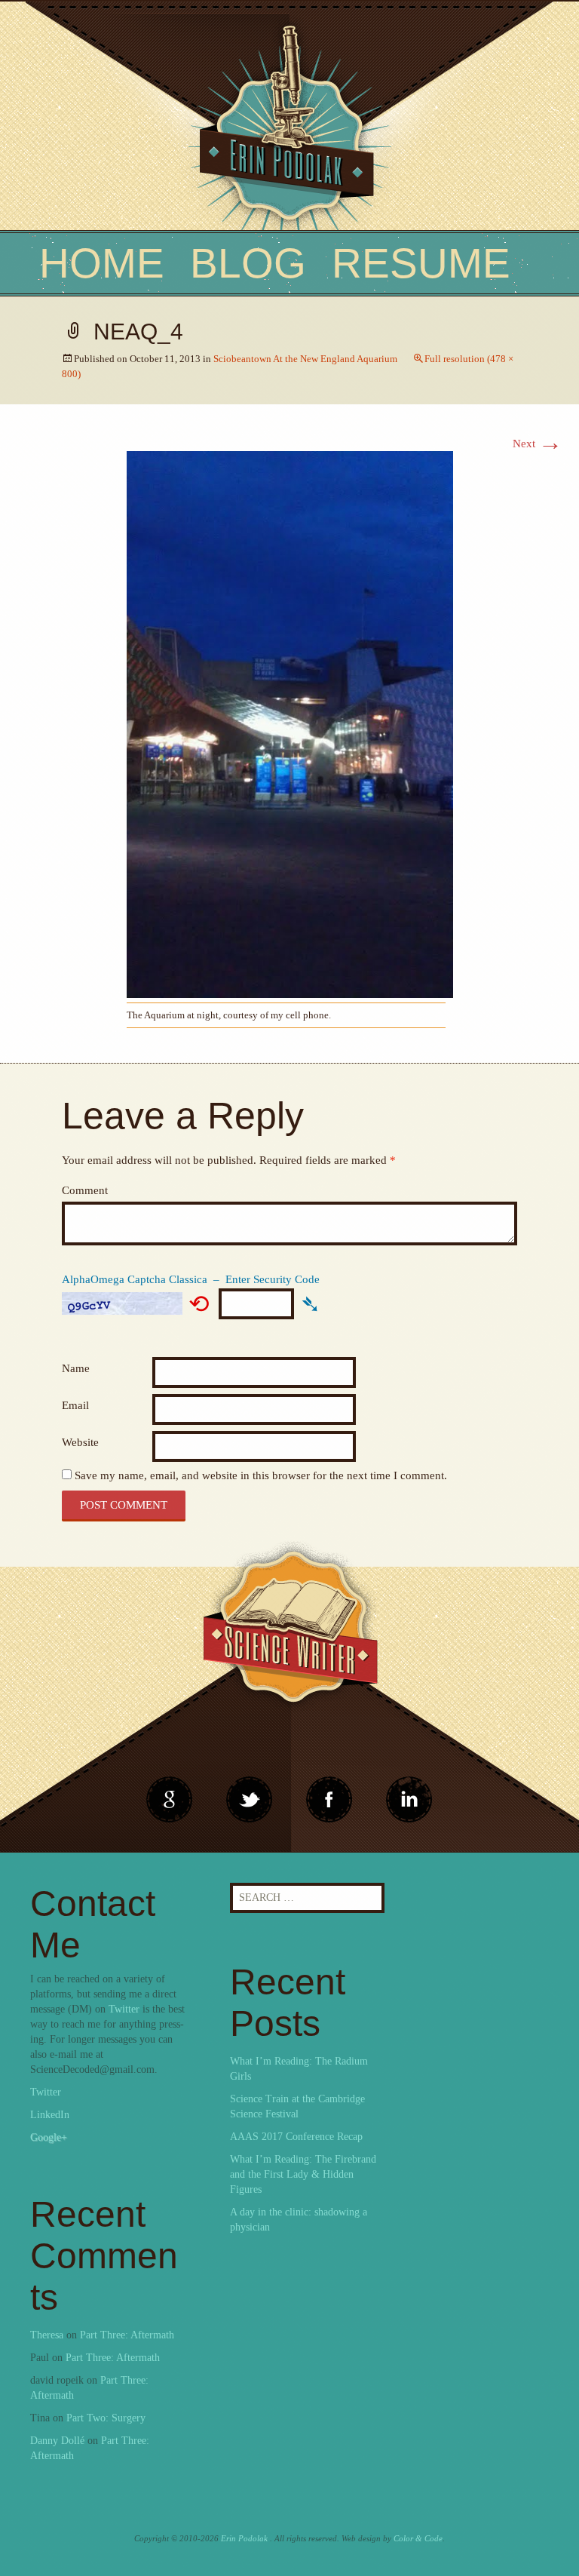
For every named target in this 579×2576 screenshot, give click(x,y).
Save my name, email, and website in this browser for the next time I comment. (261, 1475)
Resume (421, 263)
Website (80, 1442)
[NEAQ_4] (290, 723)
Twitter (124, 2009)
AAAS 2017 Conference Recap (296, 2137)
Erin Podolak (244, 2538)
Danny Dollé (57, 2441)
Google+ (49, 2137)
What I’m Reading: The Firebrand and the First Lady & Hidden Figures (303, 2174)
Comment (85, 1190)
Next (538, 444)
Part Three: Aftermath (127, 2335)
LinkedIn (50, 2115)
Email (75, 1405)
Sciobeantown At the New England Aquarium (305, 359)
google (170, 1800)
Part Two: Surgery (106, 2418)
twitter (250, 1800)
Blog (248, 263)
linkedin (329, 1800)
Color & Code (418, 2538)
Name (76, 1368)
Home (102, 263)
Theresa (47, 2335)
